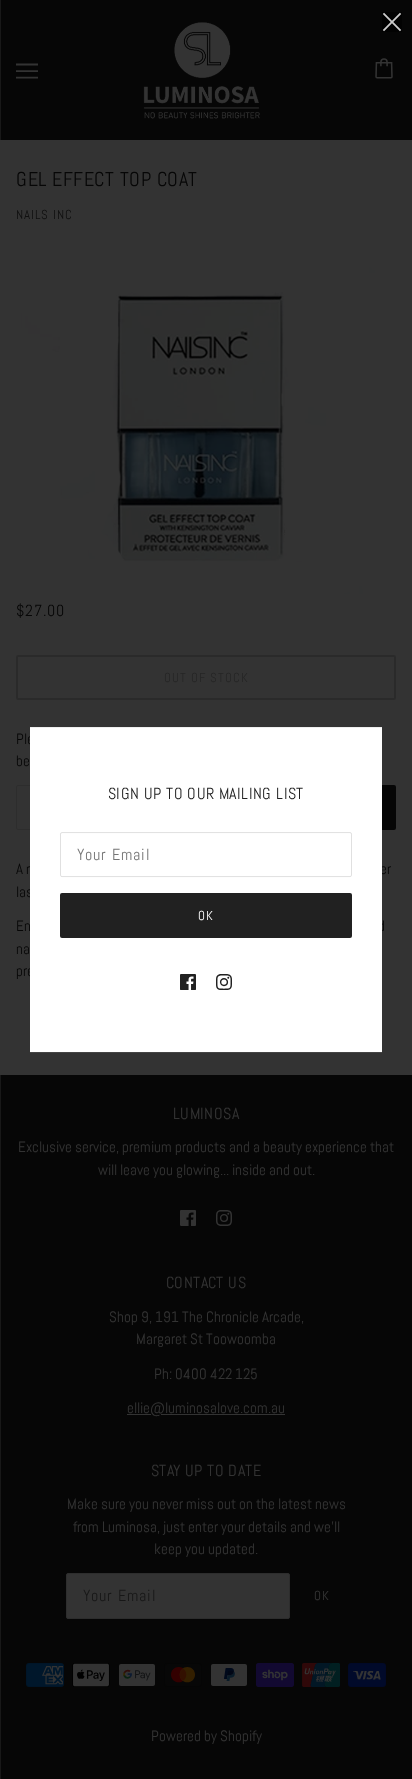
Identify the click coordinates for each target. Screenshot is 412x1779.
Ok (206, 915)
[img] (188, 981)
